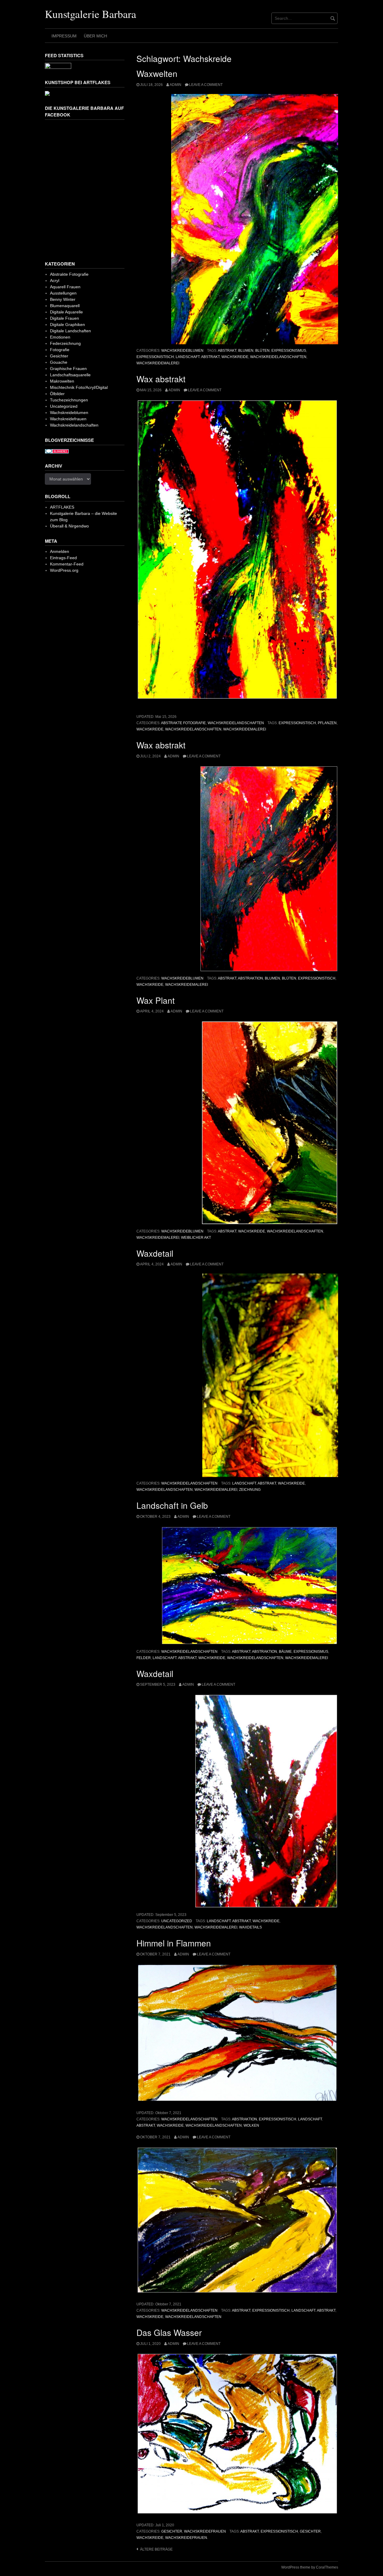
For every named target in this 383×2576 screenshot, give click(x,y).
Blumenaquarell (65, 306)
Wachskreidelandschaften (278, 357)
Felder (144, 1658)
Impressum (64, 36)
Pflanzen (327, 723)
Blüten (262, 351)
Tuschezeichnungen (69, 400)
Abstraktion (250, 978)
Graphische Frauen (68, 369)
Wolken (251, 2125)
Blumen (246, 351)
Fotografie (60, 350)
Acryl (55, 281)
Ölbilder (57, 394)
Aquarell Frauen (65, 287)
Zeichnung (250, 1490)
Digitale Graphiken (67, 325)
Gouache (59, 362)
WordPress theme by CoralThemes (310, 2567)
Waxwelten (157, 73)
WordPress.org (64, 570)
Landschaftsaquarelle (70, 375)
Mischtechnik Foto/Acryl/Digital (79, 387)
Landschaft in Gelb (172, 1505)
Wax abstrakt (161, 379)
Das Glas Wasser (169, 2332)
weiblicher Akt (196, 1238)
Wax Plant (156, 1000)
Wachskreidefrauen (205, 2531)
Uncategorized (177, 1921)
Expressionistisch (155, 357)
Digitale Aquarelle (66, 312)
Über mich (95, 36)
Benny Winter (63, 299)
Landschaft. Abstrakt (198, 357)
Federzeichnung (65, 343)
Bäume (285, 1652)
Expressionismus (289, 351)
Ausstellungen (63, 293)
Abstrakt (227, 351)
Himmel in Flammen (174, 1943)
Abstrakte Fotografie (183, 723)
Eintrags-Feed (63, 558)
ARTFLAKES (62, 507)
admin (175, 85)
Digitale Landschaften (70, 331)
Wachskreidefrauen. (187, 2538)
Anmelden (60, 551)
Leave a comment (206, 85)
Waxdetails (250, 1927)
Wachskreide (235, 357)
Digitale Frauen (64, 318)
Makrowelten (62, 381)
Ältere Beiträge (156, 2549)
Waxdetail (155, 1253)
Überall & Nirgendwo (69, 526)
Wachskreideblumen (182, 351)
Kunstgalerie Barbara (91, 14)
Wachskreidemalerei (158, 363)
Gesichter (172, 2531)
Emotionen (60, 337)
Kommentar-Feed (67, 564)
